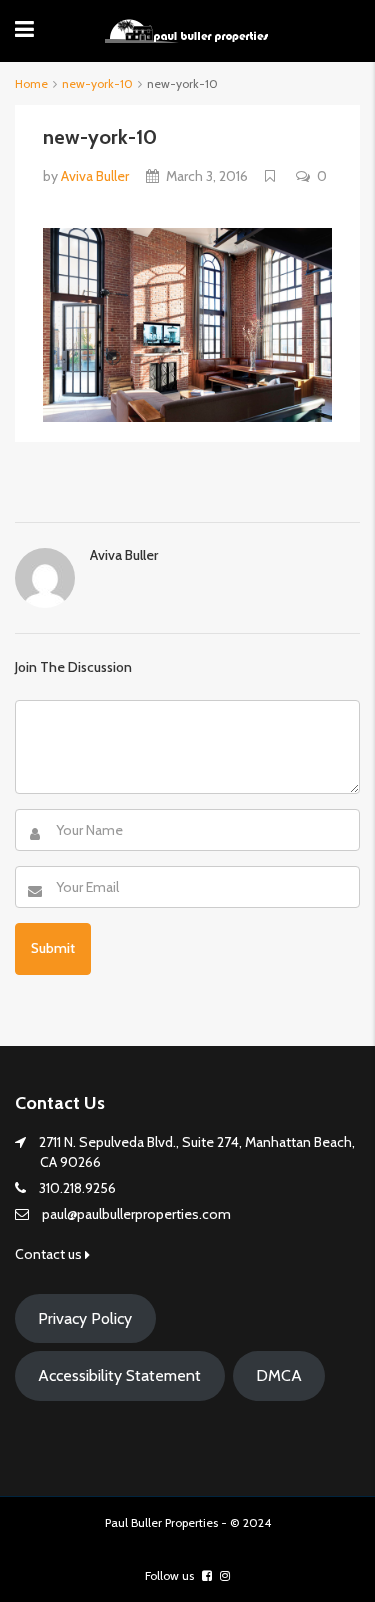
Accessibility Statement (119, 1375)
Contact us (50, 1254)
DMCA (279, 1375)
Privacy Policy (85, 1318)
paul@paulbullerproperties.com (136, 1214)
